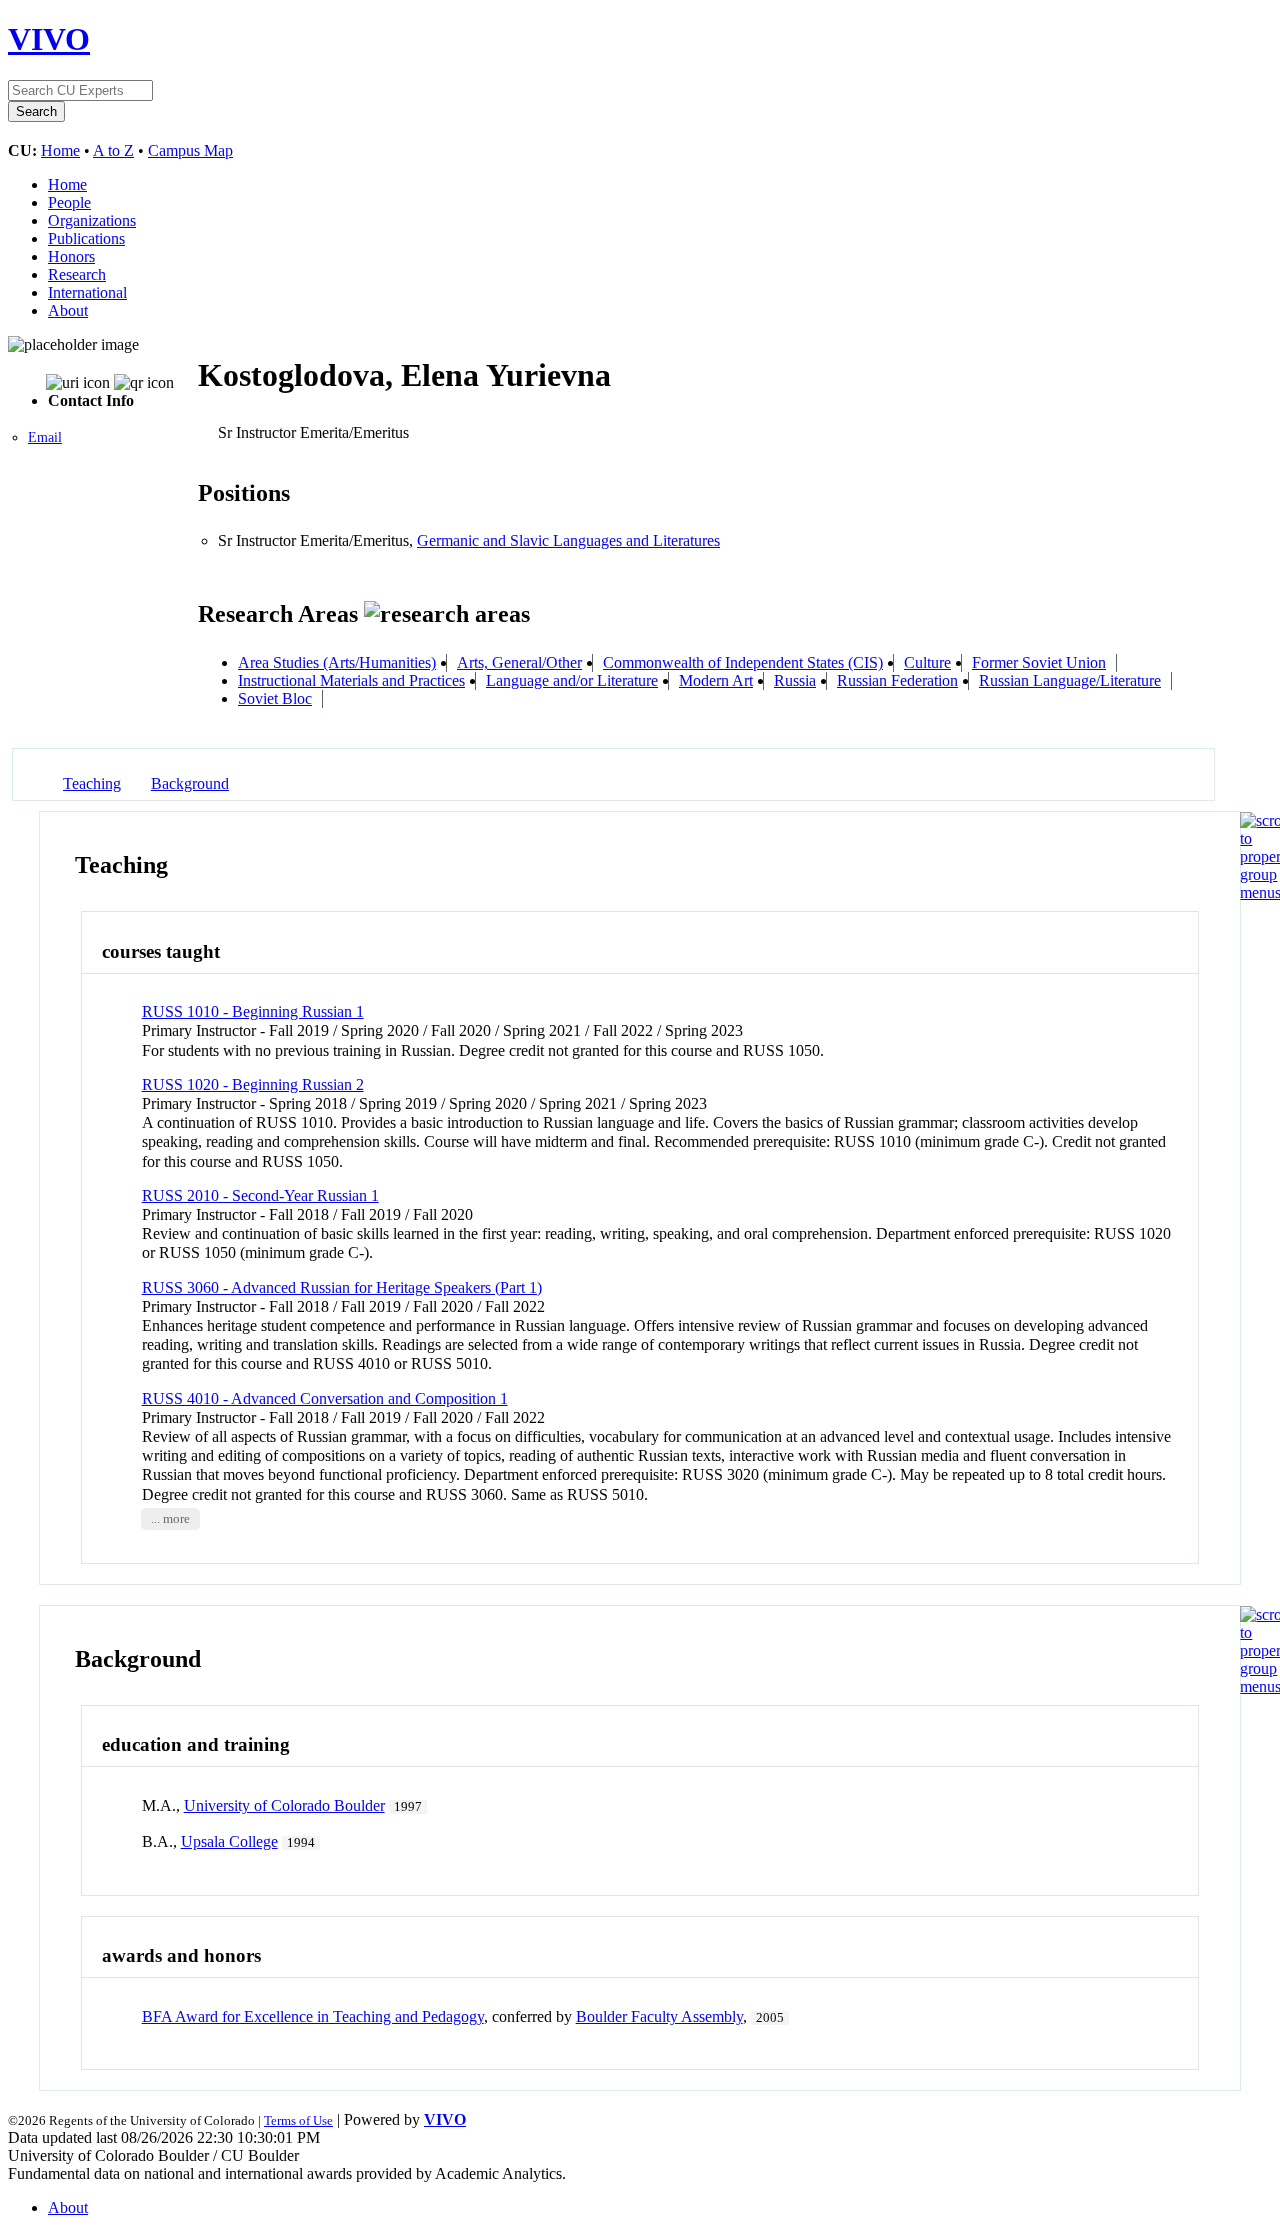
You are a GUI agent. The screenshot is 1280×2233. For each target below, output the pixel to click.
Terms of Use (298, 2120)
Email (45, 437)
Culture (927, 662)
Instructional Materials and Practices (351, 680)
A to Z (113, 150)
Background (190, 783)
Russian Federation (897, 680)
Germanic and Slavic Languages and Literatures (568, 540)
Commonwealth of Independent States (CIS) (743, 662)
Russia (795, 680)
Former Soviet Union (1039, 662)
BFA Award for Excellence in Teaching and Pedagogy (313, 2016)
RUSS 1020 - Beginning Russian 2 (253, 1084)
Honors (71, 256)
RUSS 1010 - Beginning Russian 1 (253, 1011)
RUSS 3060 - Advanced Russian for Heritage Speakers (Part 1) (342, 1287)
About (68, 310)
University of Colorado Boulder (284, 1805)
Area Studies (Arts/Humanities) (337, 662)
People (69, 202)
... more (170, 1519)
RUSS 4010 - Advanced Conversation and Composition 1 (325, 1398)
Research (77, 274)
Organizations (92, 220)
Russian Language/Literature (1070, 680)
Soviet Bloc (275, 698)
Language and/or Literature (572, 680)
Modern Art (716, 680)
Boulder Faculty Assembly (659, 2016)
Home (60, 150)
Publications (86, 238)
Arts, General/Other (519, 662)
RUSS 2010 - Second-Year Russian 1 (260, 1195)
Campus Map (190, 150)
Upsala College (229, 1841)
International (87, 292)
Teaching (92, 783)
